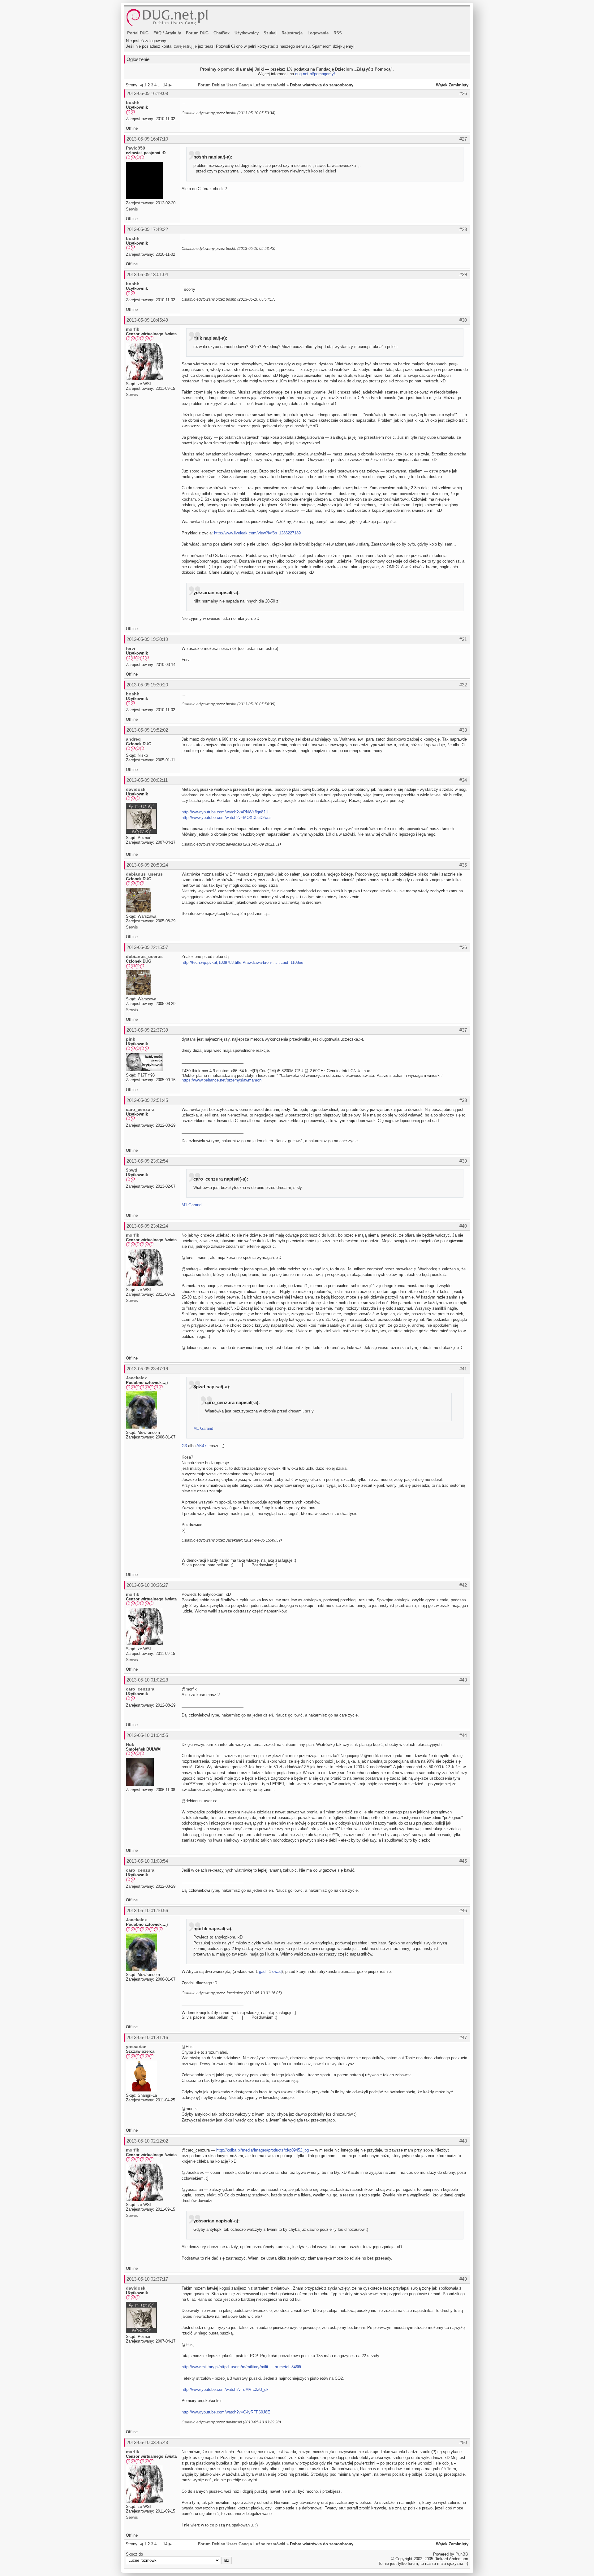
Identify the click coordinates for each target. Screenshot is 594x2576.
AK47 (201, 1446)
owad (277, 1971)
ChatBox (222, 33)
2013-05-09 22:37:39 (147, 1030)
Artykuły (173, 33)
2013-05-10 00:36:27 (147, 1585)
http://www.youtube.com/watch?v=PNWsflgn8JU (225, 812)
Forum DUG (197, 33)
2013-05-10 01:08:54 (147, 1861)
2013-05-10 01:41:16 (147, 2037)
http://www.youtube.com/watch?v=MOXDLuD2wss (227, 818)
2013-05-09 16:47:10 (147, 139)
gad (262, 1971)
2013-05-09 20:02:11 (147, 780)
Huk (130, 1744)
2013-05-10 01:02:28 (147, 1680)
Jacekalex (136, 1378)
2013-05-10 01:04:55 (147, 1735)
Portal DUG (138, 33)
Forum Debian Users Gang (223, 85)
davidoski (136, 789)
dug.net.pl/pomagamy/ (315, 74)
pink (131, 1039)
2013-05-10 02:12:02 (147, 2141)
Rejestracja (292, 33)
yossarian (136, 2047)
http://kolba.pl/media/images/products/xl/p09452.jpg (263, 2150)
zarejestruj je (185, 46)
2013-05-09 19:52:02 (147, 730)
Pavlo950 (136, 148)
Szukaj (270, 33)
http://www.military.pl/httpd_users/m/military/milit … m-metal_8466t (241, 2367)
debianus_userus (144, 874)
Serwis (132, 209)
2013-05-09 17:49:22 (147, 229)
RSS (338, 33)
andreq (133, 739)
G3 (184, 1446)
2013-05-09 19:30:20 (147, 685)
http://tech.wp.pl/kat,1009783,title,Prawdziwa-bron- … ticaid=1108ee (242, 962)
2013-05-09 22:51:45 (147, 1100)
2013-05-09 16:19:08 (147, 93)
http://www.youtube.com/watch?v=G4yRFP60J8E (226, 2412)
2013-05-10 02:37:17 (147, 2279)
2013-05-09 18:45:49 (147, 320)
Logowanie (318, 33)
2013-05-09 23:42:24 (147, 1226)
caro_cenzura (140, 1109)
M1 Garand (192, 1205)
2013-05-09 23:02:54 (147, 1161)
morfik (133, 329)
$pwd (132, 1170)
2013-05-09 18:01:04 (147, 274)
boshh (133, 102)
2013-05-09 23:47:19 (147, 1369)
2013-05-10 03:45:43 (147, 2442)
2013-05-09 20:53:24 (147, 865)
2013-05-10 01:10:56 (147, 1910)
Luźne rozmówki (269, 85)
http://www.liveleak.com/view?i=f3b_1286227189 (257, 533)
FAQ (157, 33)
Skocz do (134, 2554)
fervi (131, 648)
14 (165, 85)
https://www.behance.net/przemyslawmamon (222, 1080)
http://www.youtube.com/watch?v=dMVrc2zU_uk (225, 2389)
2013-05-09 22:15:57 (147, 947)
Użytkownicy (247, 33)
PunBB (462, 2554)
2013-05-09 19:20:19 (147, 639)
